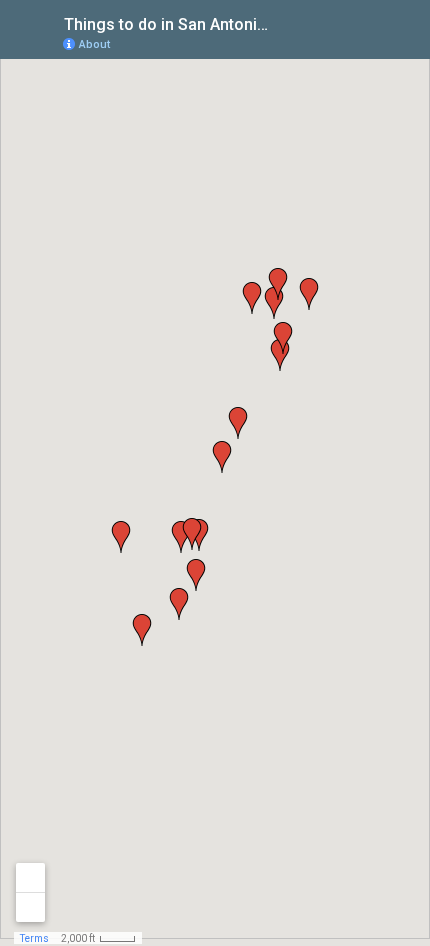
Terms (34, 938)
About (94, 44)
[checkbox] (285, 22)
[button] (196, 575)
